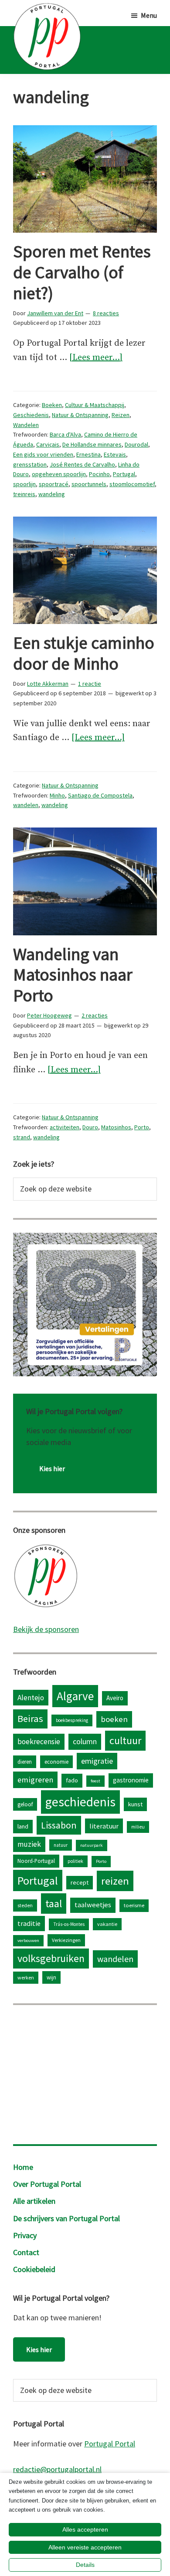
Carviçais (48, 444)
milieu (138, 1827)
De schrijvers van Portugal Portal (66, 2218)
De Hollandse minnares (92, 444)
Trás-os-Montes (69, 1924)
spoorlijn (24, 484)
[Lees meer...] (96, 359)
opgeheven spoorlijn (59, 474)
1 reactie (90, 684)
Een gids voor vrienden (43, 454)
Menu (149, 15)
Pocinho (99, 474)
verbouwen (28, 1940)
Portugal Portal (110, 2444)
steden (25, 1905)
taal (54, 1904)
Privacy (25, 2235)
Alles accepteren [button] (85, 2529)
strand (22, 1137)
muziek (29, 1844)
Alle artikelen (34, 2201)
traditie (29, 1923)
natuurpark (92, 1845)
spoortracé (54, 484)
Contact (26, 2252)
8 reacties (106, 313)
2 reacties (95, 1015)
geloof (25, 1804)
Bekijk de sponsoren (46, 1629)
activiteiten (65, 1127)
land (23, 1826)
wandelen (26, 805)
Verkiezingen (66, 1940)
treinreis (24, 494)
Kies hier (52, 1468)
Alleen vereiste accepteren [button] (85, 2547)
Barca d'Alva (65, 434)
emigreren (35, 1780)
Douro (90, 1127)
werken (26, 1977)
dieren (25, 1762)
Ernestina (88, 454)
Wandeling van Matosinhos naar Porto (73, 975)
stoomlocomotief (132, 484)
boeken (114, 1719)
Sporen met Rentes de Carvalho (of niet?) (82, 272)
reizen (115, 1881)
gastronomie (131, 1780)
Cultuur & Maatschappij (95, 405)
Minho (57, 795)
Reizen (121, 415)
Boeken (52, 405)
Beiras (30, 1718)
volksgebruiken (51, 1958)
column (85, 1741)
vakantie (107, 1924)
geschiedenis (80, 1802)
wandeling (52, 494)
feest (95, 1781)
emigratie (97, 1761)
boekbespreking (72, 1720)
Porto (142, 1127)
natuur (61, 1845)
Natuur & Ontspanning (80, 415)
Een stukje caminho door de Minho (84, 653)
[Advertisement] (85, 2072)
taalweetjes (93, 1905)
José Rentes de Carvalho (82, 464)
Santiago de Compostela (100, 795)
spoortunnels (89, 484)
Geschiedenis (31, 415)
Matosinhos (116, 1127)
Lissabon (59, 1825)
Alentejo (31, 1698)
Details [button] (85, 2565)
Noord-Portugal (36, 1861)
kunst (135, 1804)
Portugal (124, 474)
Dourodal (136, 444)
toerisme (134, 1905)
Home (23, 2167)
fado (72, 1780)
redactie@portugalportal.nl (57, 2469)
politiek (75, 1861)
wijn (51, 1977)
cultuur (125, 1740)
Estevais (115, 454)
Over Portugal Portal (47, 2184)
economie (56, 1762)
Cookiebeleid (34, 2269)
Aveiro (115, 1698)
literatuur (104, 1826)
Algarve (75, 1696)
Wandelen (26, 425)
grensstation (30, 464)
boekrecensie (39, 1742)
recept (80, 1882)
